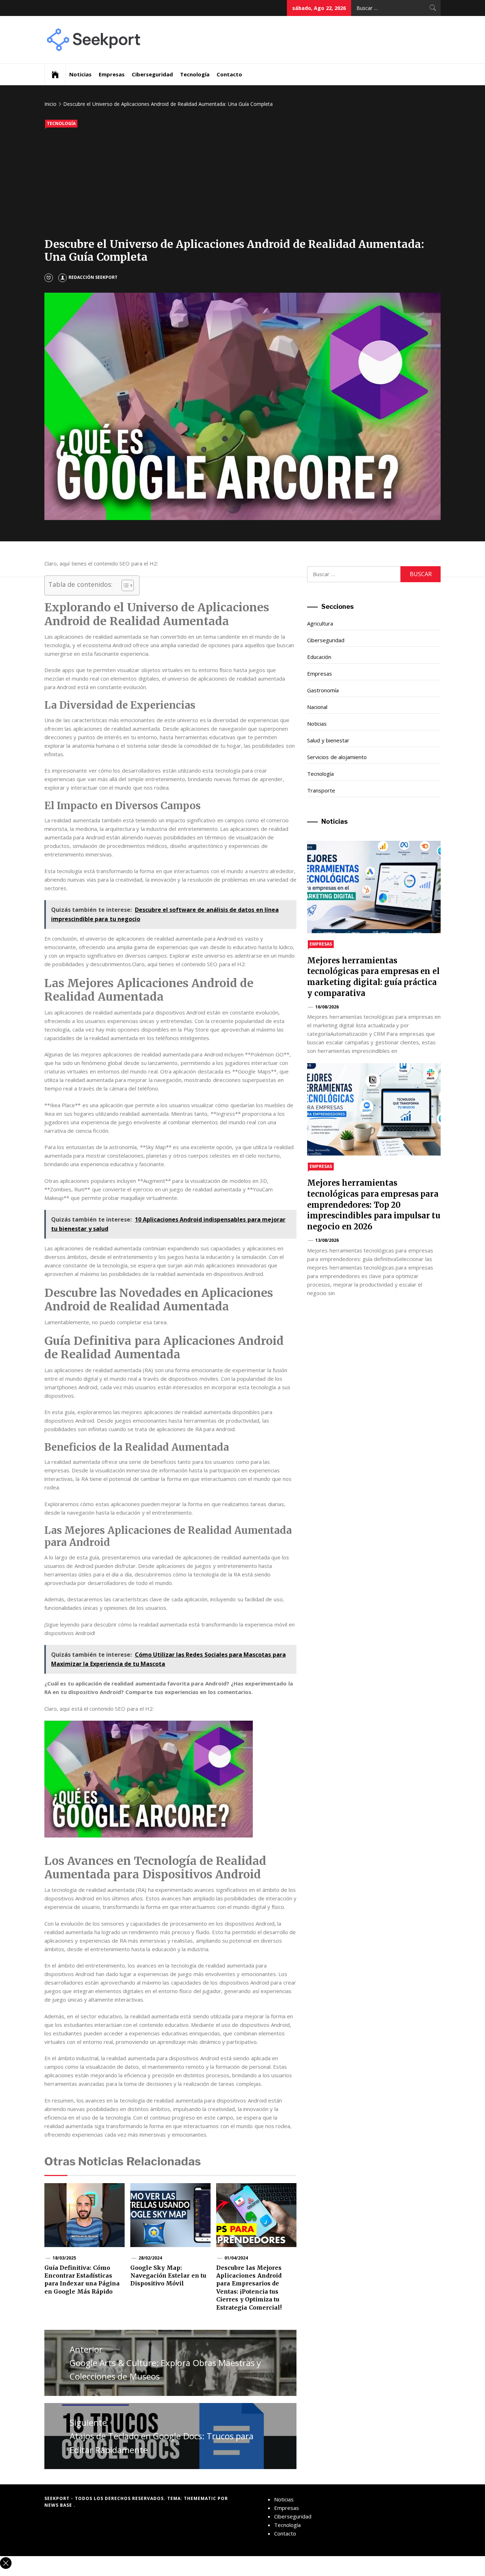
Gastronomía (323, 690)
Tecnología (195, 74)
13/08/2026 (327, 1240)
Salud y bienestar (328, 740)
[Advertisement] (243, 184)
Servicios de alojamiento (337, 757)
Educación (319, 657)
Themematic (201, 2498)
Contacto (229, 74)
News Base (59, 2505)
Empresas (112, 74)
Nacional (317, 707)
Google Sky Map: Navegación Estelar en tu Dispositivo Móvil (168, 2276)
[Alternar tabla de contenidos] (124, 585)
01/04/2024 (236, 2258)
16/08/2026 (327, 1007)
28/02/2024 (150, 2258)
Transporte (321, 790)
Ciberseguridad (152, 74)
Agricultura (320, 623)
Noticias (80, 74)
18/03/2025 (64, 2258)
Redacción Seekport (93, 277)
